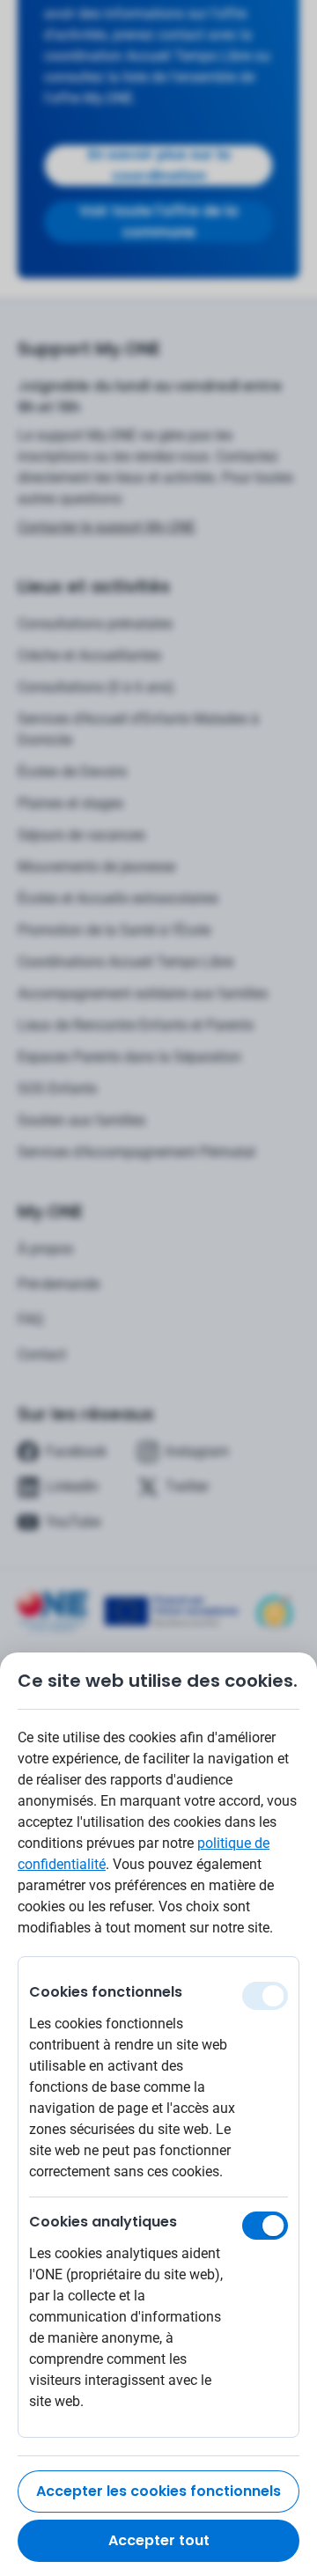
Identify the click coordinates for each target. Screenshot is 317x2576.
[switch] (265, 2226)
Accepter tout (159, 2540)
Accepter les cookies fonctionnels (158, 2491)
